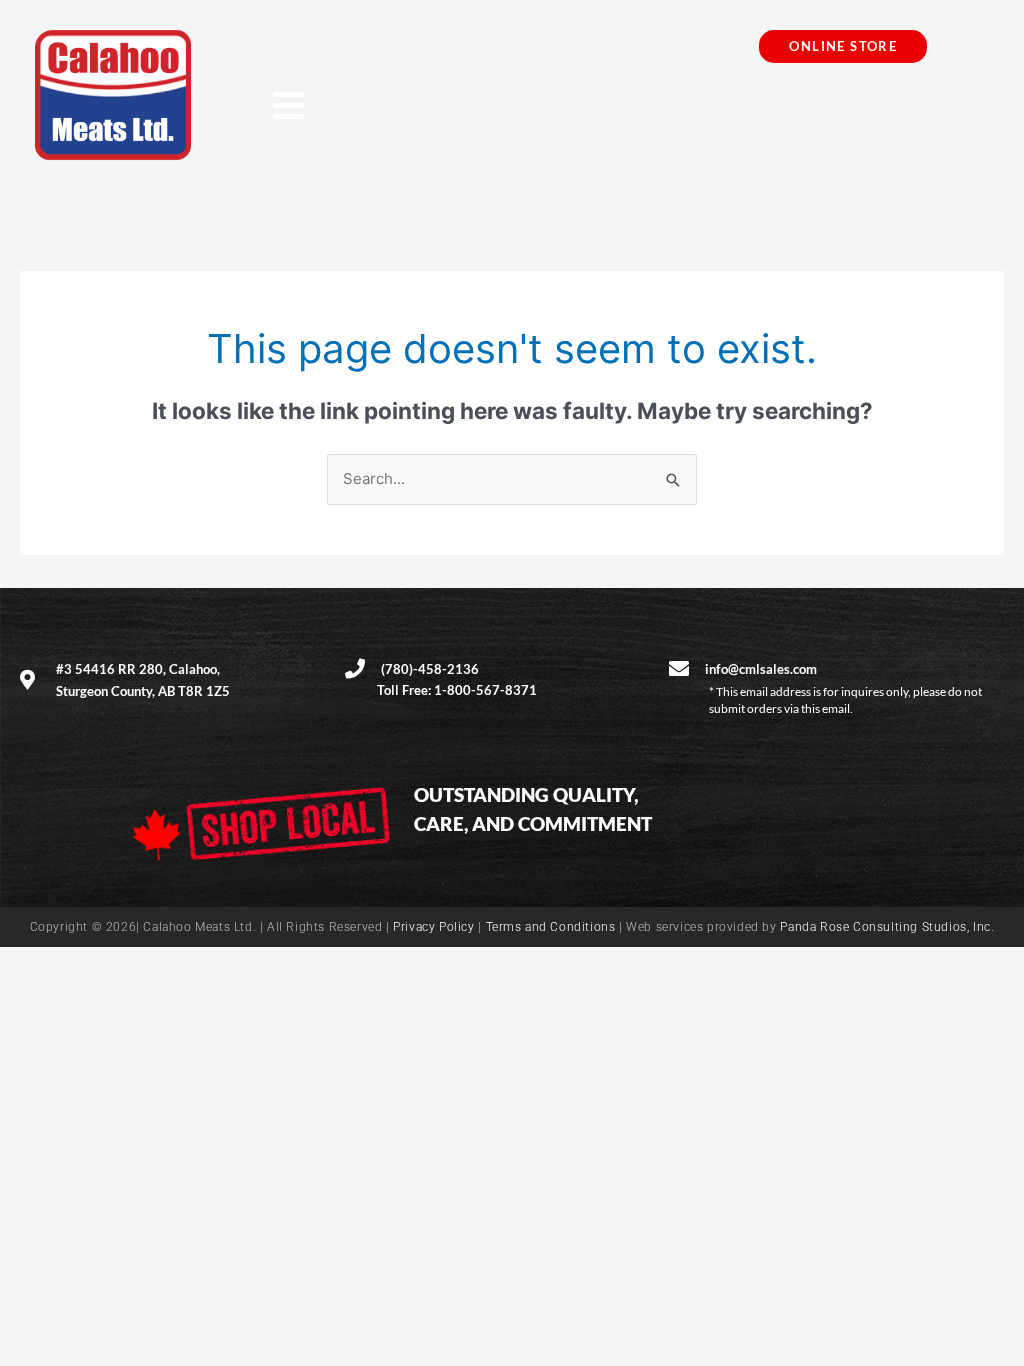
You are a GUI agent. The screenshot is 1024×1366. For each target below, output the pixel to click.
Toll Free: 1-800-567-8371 (457, 690)
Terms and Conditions (551, 927)
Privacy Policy (433, 927)
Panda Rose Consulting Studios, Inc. (887, 927)
